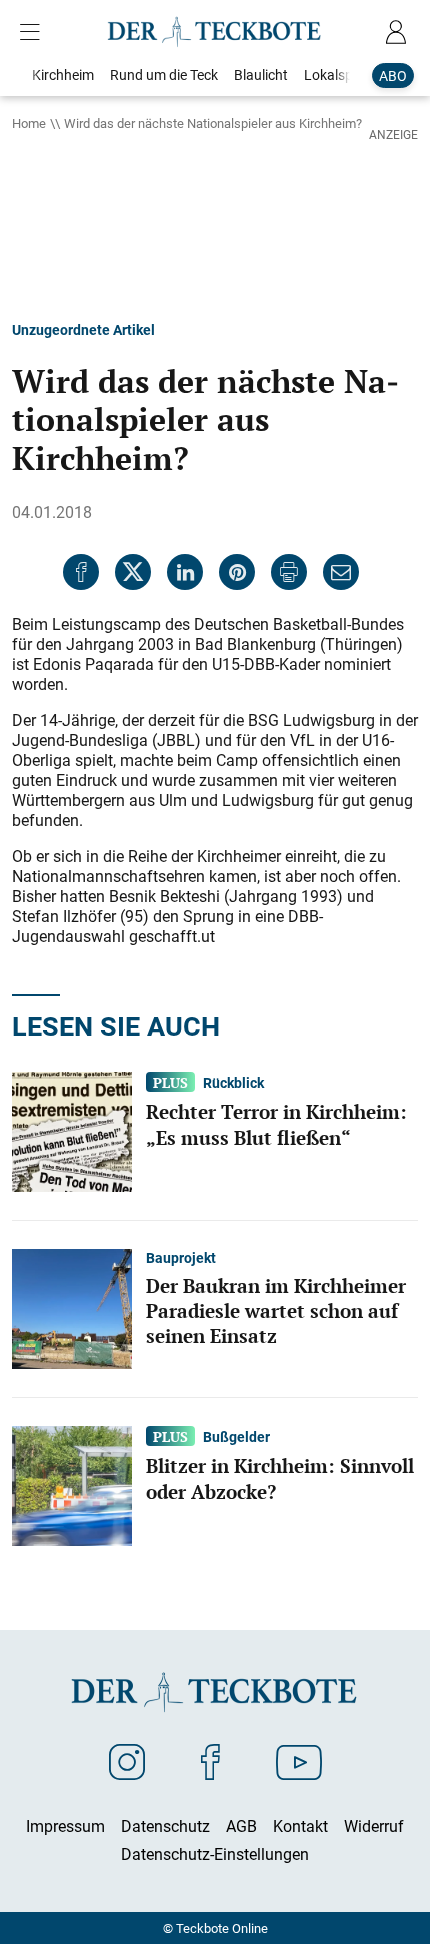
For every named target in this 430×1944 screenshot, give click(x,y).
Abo (393, 75)
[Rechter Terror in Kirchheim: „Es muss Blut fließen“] (72, 1130)
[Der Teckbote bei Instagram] (127, 1761)
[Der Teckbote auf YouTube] (299, 1761)
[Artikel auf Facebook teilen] (81, 572)
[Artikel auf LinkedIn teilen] (185, 572)
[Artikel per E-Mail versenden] (341, 572)
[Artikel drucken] (289, 572)
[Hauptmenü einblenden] (34, 32)
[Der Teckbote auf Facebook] (210, 1761)
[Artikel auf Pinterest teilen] (237, 572)
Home (29, 123)
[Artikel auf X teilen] (133, 572)
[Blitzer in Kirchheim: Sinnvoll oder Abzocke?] (72, 1484)
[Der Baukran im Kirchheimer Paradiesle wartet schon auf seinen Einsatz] (72, 1307)
